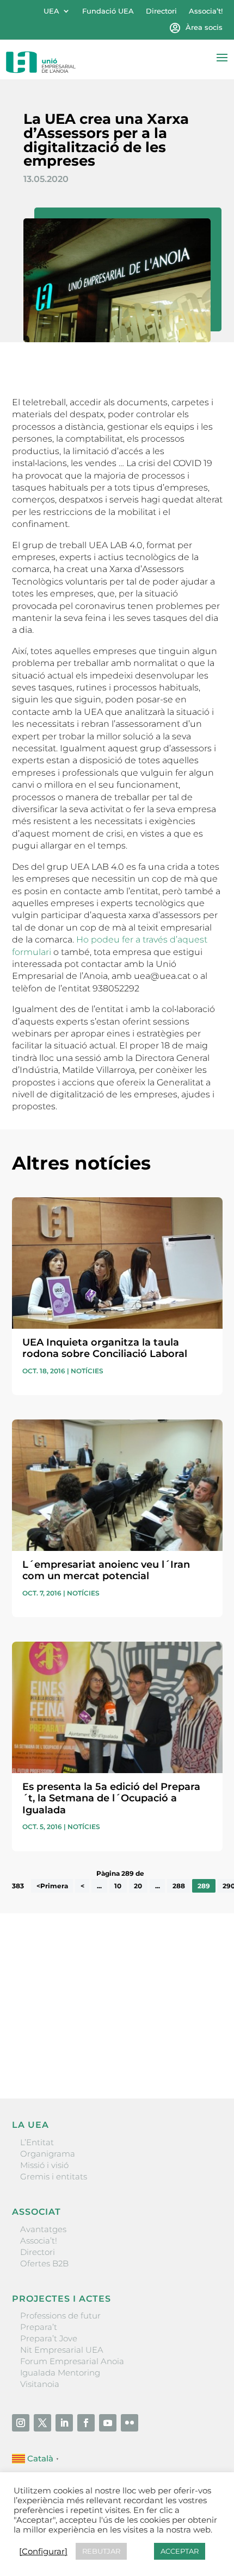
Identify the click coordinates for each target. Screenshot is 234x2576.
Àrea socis (204, 27)
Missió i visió (44, 2165)
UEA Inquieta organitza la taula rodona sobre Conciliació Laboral (105, 1348)
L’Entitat (37, 2142)
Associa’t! (206, 11)
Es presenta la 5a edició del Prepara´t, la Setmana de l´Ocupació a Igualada (111, 1798)
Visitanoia (40, 2384)
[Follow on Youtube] (108, 2423)
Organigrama (48, 2154)
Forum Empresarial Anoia (72, 2361)
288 (179, 1886)
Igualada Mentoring (60, 2373)
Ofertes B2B (44, 2263)
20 (138, 1886)
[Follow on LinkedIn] (64, 2423)
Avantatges (43, 2229)
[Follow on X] (42, 2423)
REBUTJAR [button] (101, 2551)
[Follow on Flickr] (130, 2423)
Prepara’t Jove (49, 2338)
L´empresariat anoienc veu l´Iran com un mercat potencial (106, 1570)
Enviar (198, 2053)
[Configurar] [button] (43, 2552)
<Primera (52, 1886)
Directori (161, 11)
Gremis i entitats (54, 2176)
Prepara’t (39, 2327)
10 (118, 1886)
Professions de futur (60, 2316)
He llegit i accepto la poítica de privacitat (91, 2034)
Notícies (87, 1371)
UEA (51, 11)
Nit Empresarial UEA (62, 2350)
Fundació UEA (108, 11)
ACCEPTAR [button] (180, 2551)
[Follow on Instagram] (21, 2423)
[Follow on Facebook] (86, 2423)
